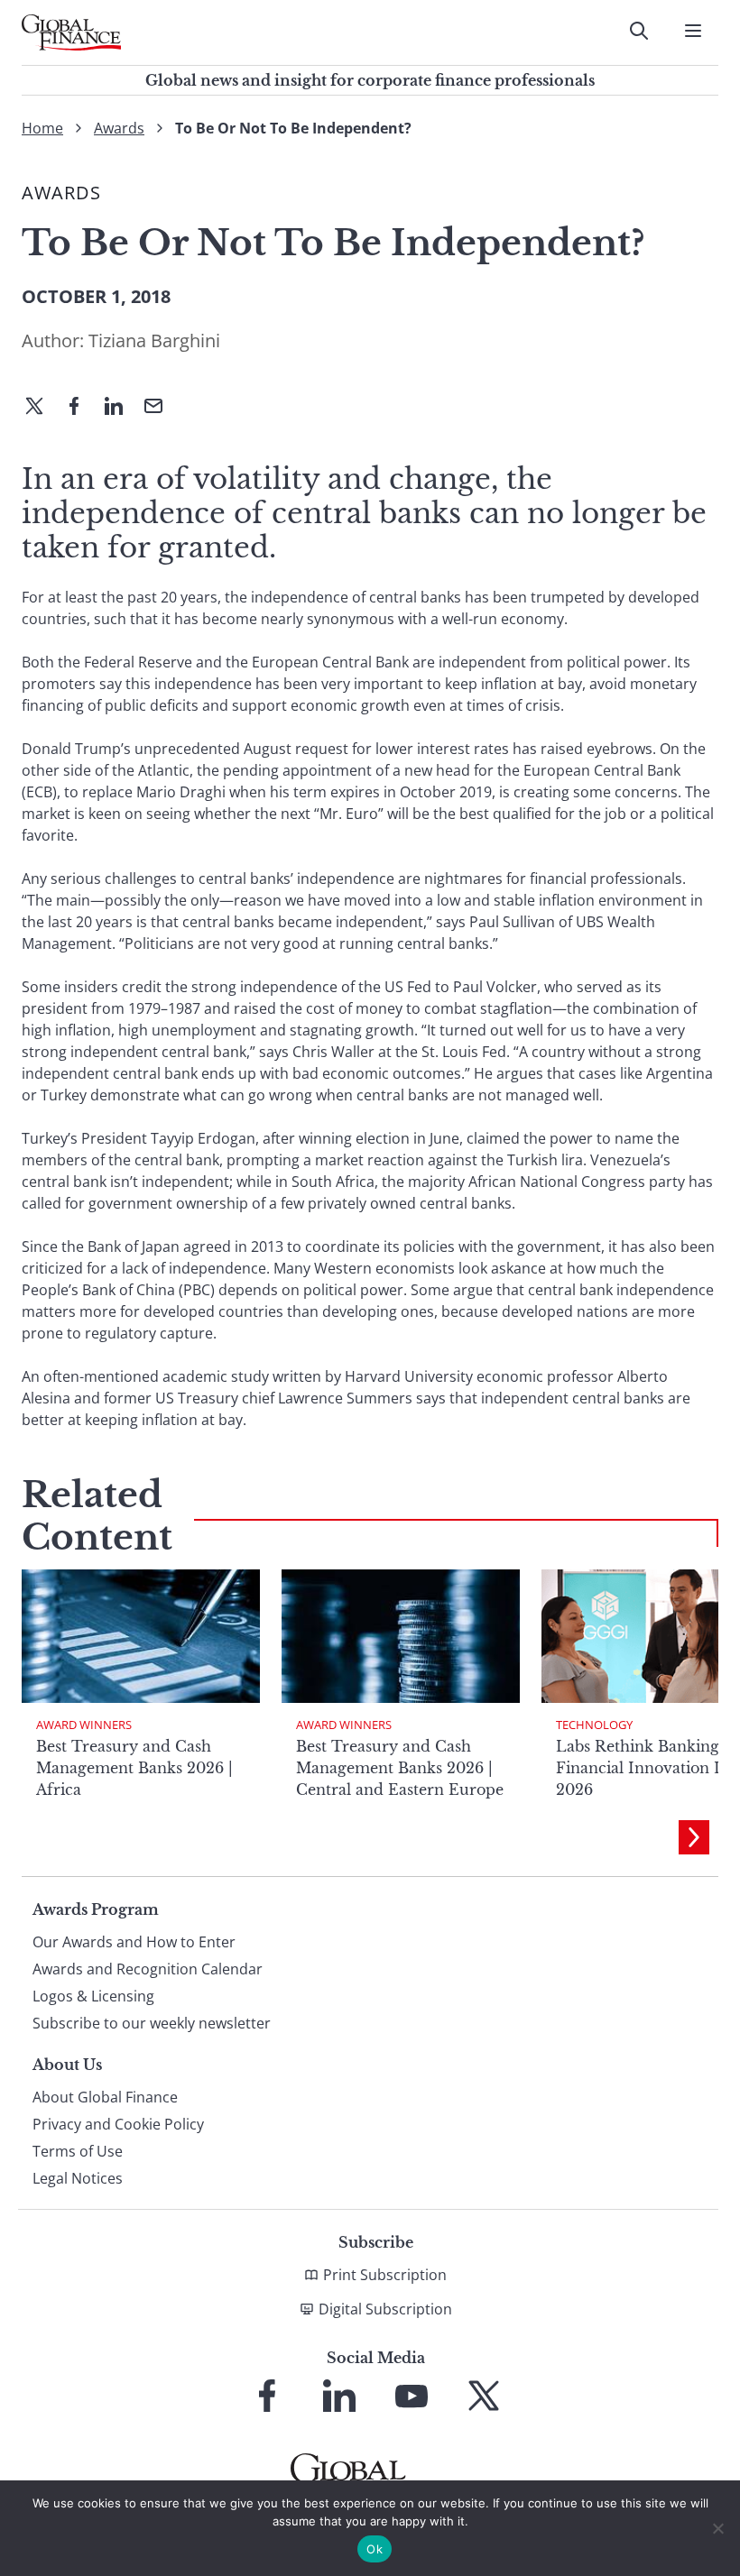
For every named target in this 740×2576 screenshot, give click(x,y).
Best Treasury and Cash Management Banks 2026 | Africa (134, 1768)
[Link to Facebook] (267, 2396)
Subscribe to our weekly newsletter (152, 2023)
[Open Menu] (693, 31)
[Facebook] (81, 408)
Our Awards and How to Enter (134, 1942)
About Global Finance (105, 2097)
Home (42, 128)
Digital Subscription (385, 2309)
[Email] (161, 408)
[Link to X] (484, 2396)
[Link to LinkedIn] (339, 2396)
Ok (375, 2549)
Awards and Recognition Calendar (148, 1969)
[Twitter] (42, 408)
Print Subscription (385, 2275)
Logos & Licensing (93, 1996)
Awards (119, 128)
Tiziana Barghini (154, 340)
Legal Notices (78, 2178)
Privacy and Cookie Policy (118, 2124)
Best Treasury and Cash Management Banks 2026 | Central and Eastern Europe (400, 1768)
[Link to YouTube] (412, 2396)
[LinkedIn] (121, 408)
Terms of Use (78, 2151)
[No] (717, 2528)
